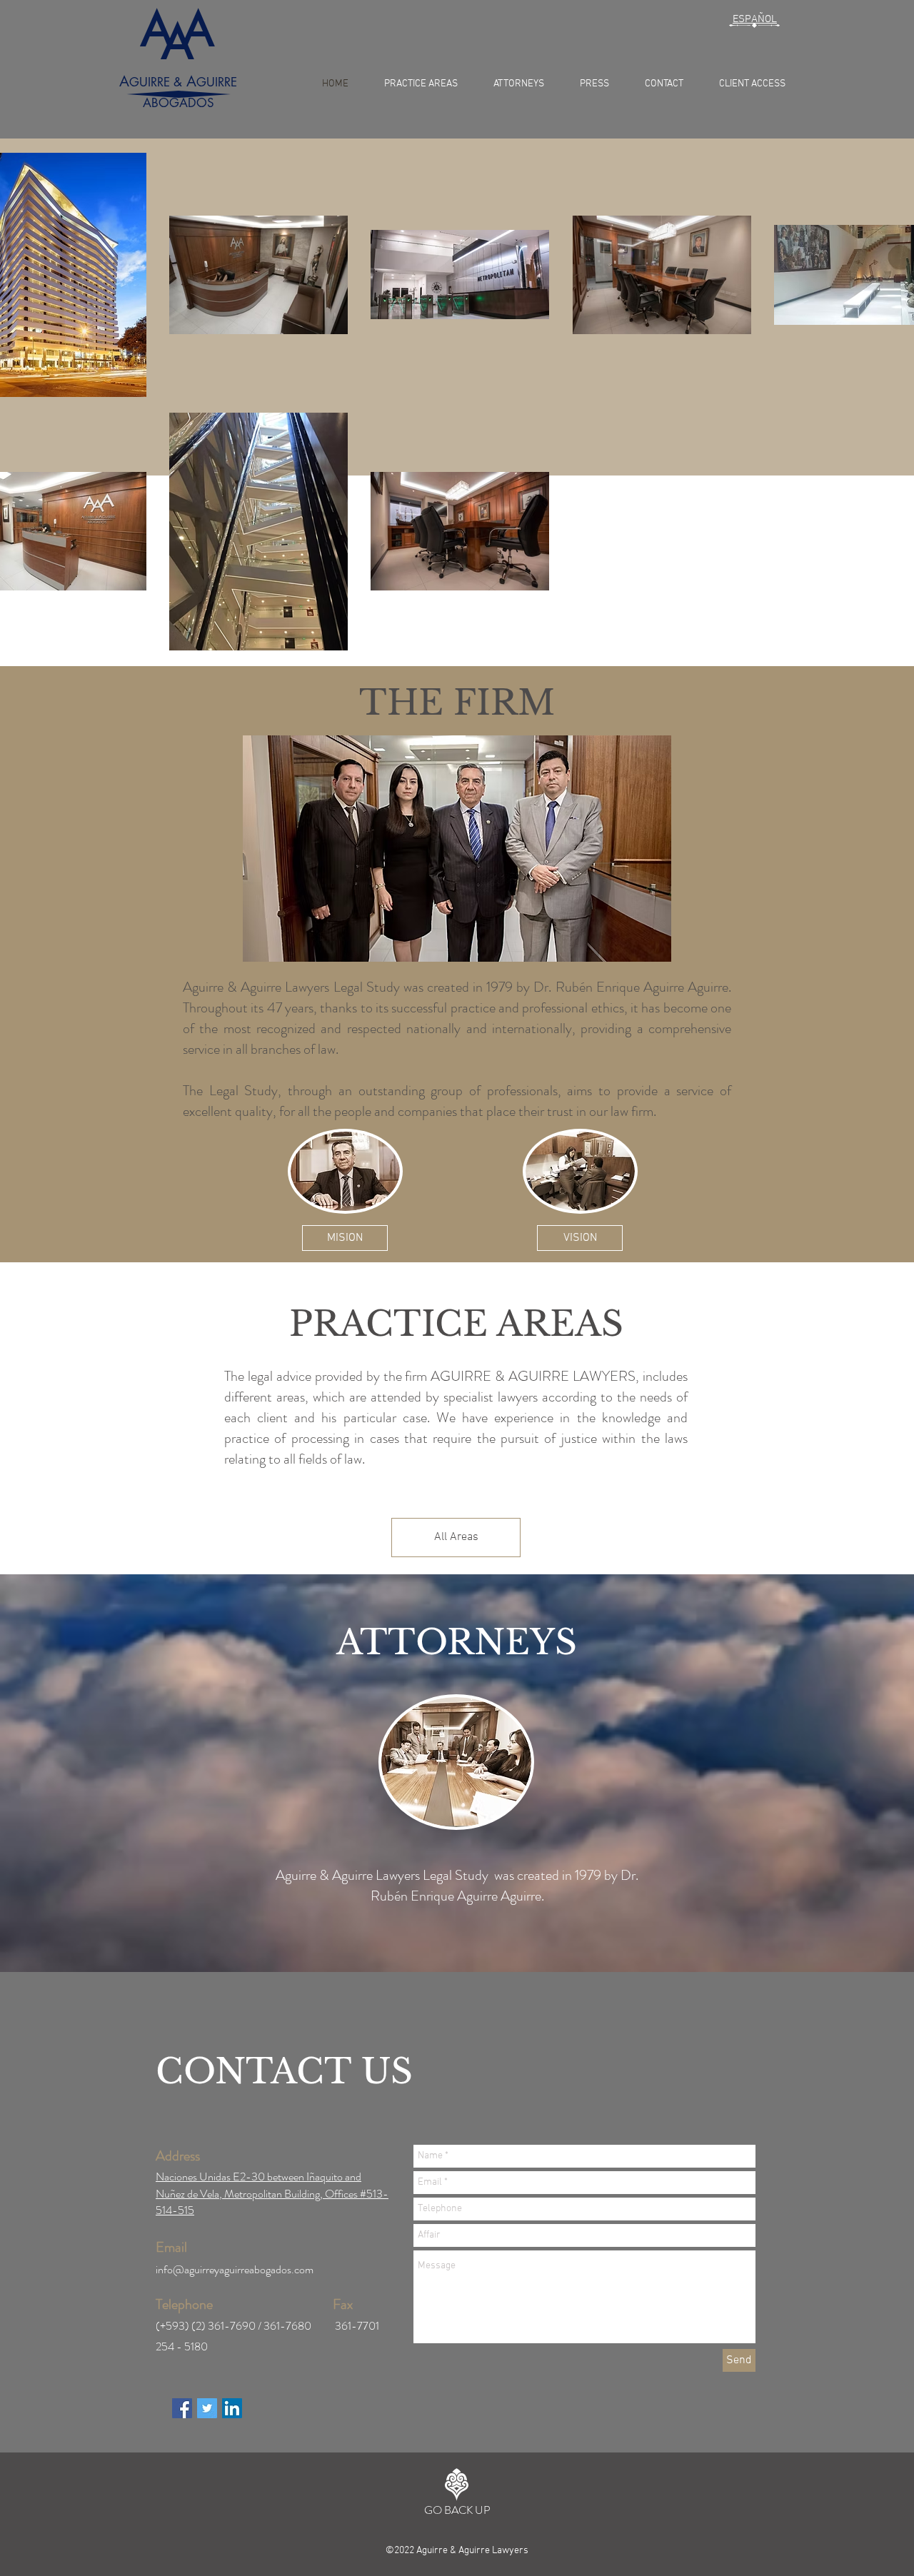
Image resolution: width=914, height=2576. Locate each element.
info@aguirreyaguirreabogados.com (235, 2269)
